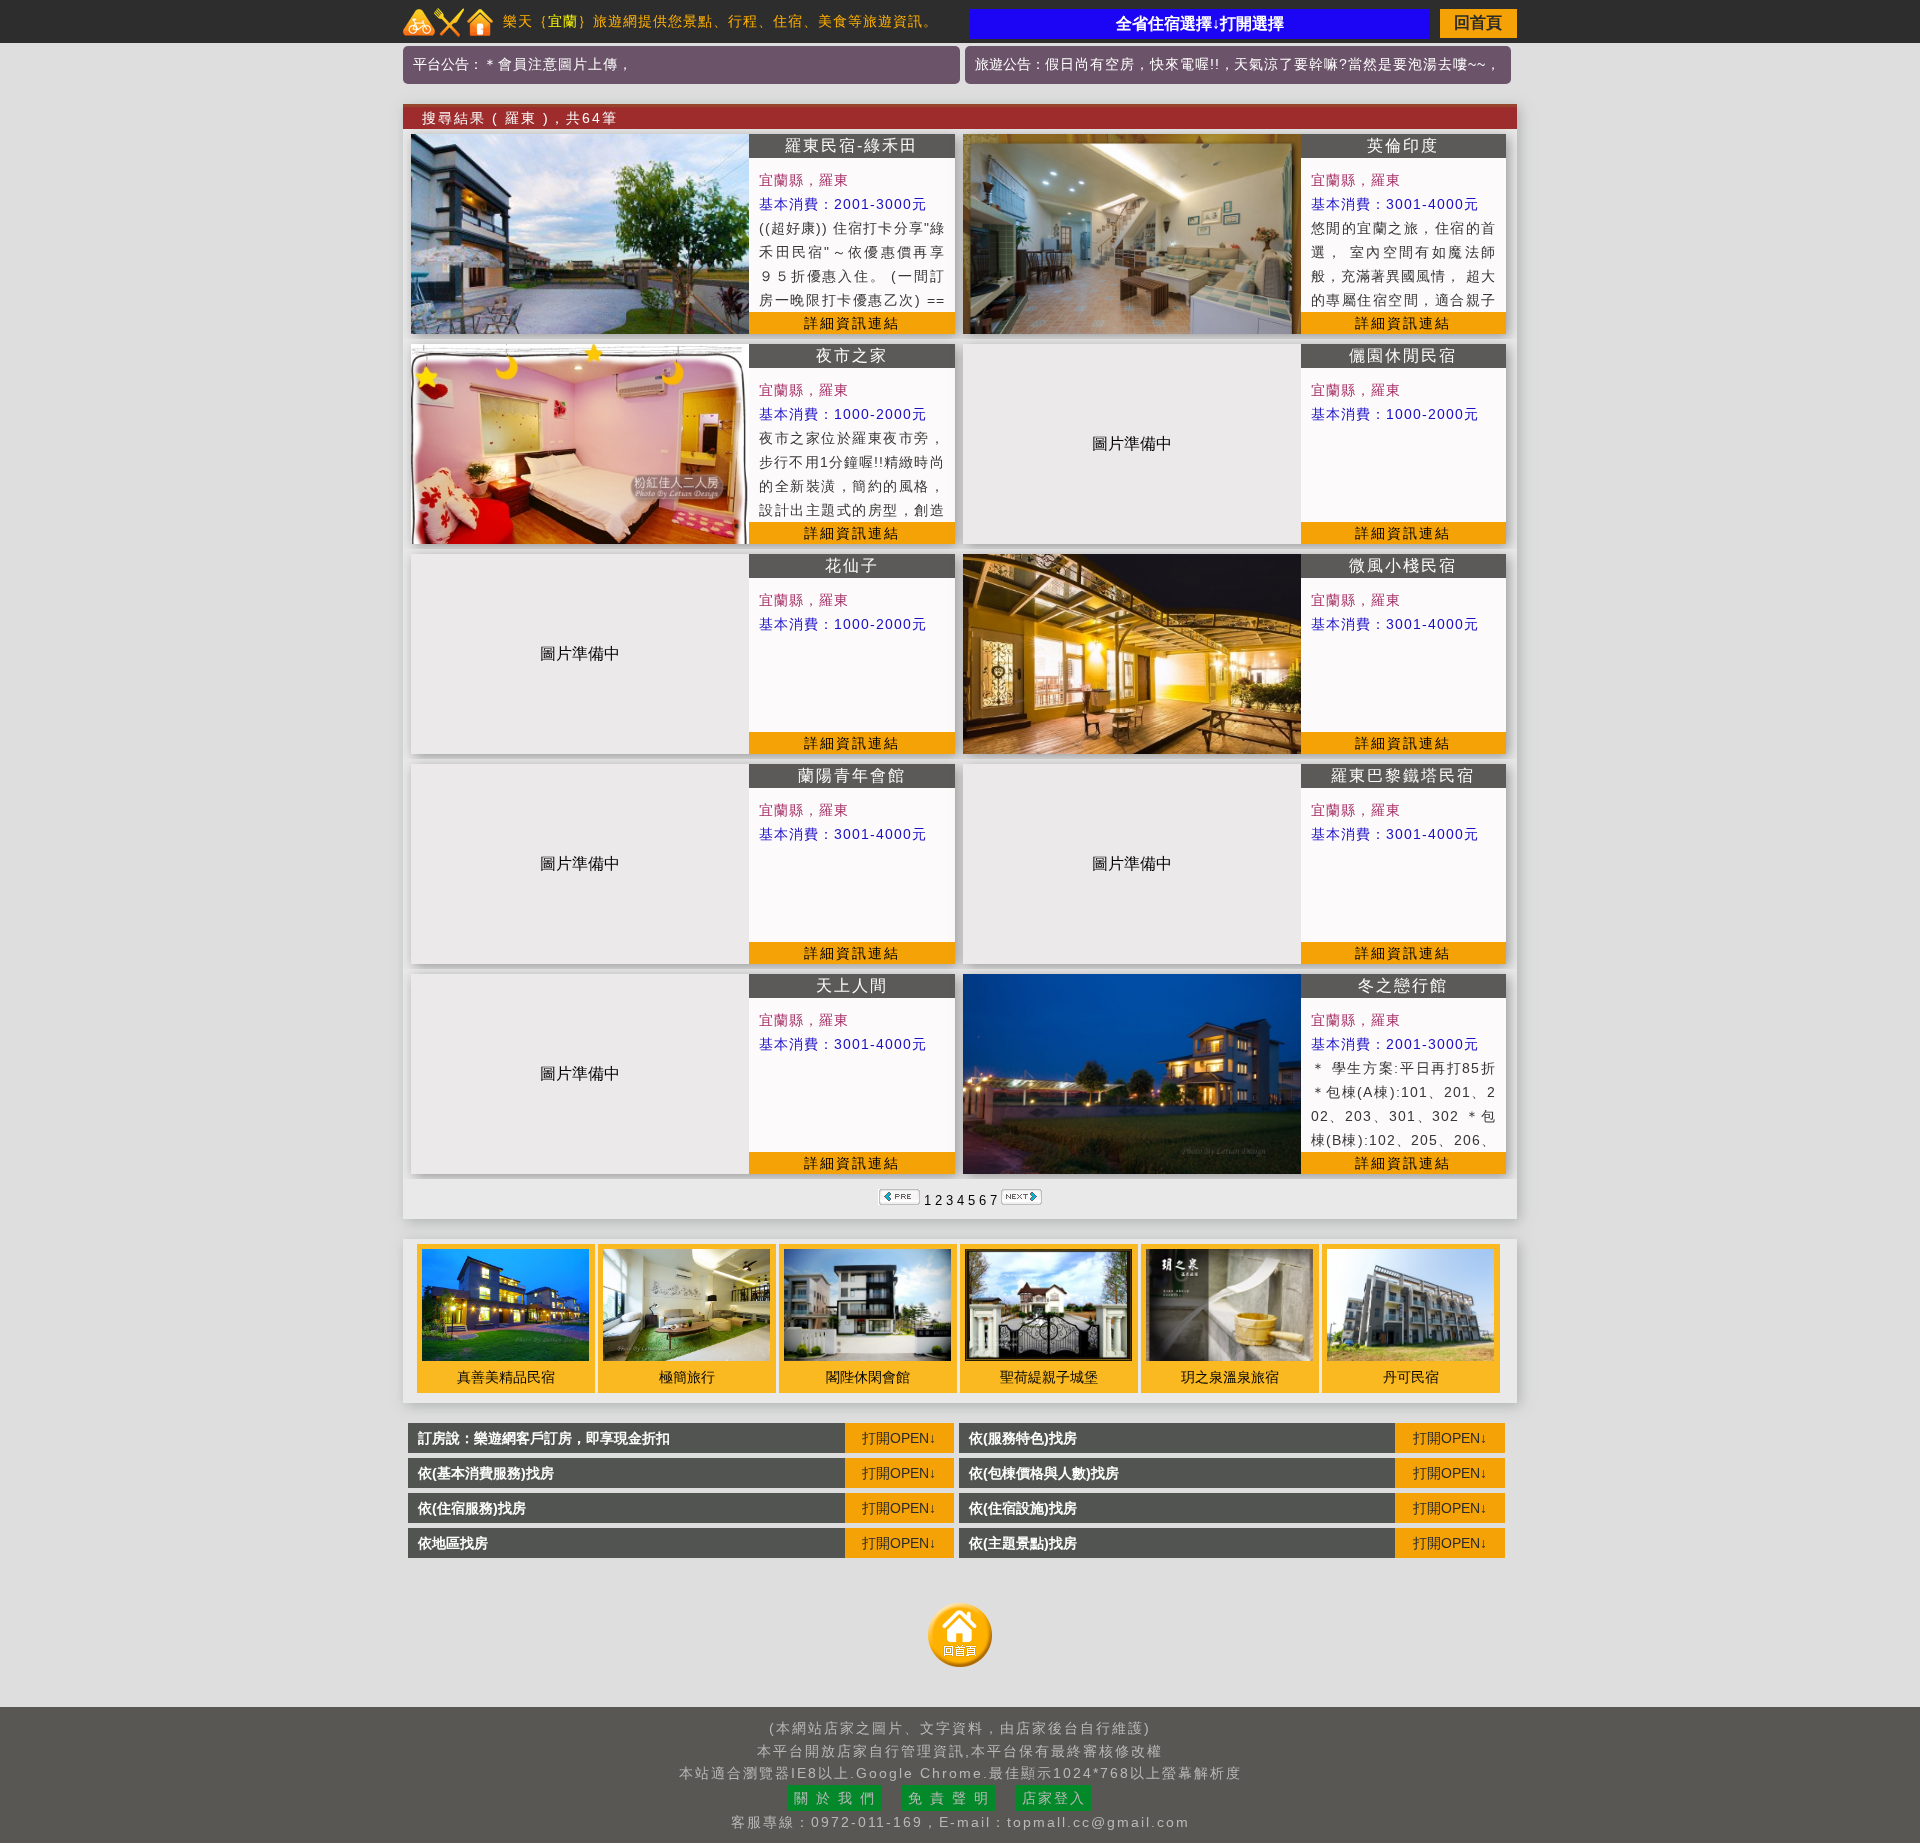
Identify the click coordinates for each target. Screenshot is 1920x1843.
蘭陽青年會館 (852, 775)
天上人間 (852, 985)
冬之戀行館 (1403, 985)
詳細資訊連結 (852, 323)
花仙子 (852, 565)
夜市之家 (852, 355)
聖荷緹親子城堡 (1049, 1377)
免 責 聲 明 (949, 1798)
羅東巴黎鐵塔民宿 (1403, 775)
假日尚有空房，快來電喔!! (1132, 64)
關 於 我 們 (835, 1798)
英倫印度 (1403, 145)
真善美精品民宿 (506, 1377)
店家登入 (1054, 1798)
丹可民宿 (1411, 1377)
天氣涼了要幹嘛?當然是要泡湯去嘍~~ (1360, 64)
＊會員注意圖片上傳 (550, 64)
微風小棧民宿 (1403, 565)
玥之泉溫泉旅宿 (1230, 1377)
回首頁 (1478, 22)
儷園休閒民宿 (1403, 355)
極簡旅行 (687, 1377)
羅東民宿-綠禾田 (851, 145)
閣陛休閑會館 (868, 1377)
